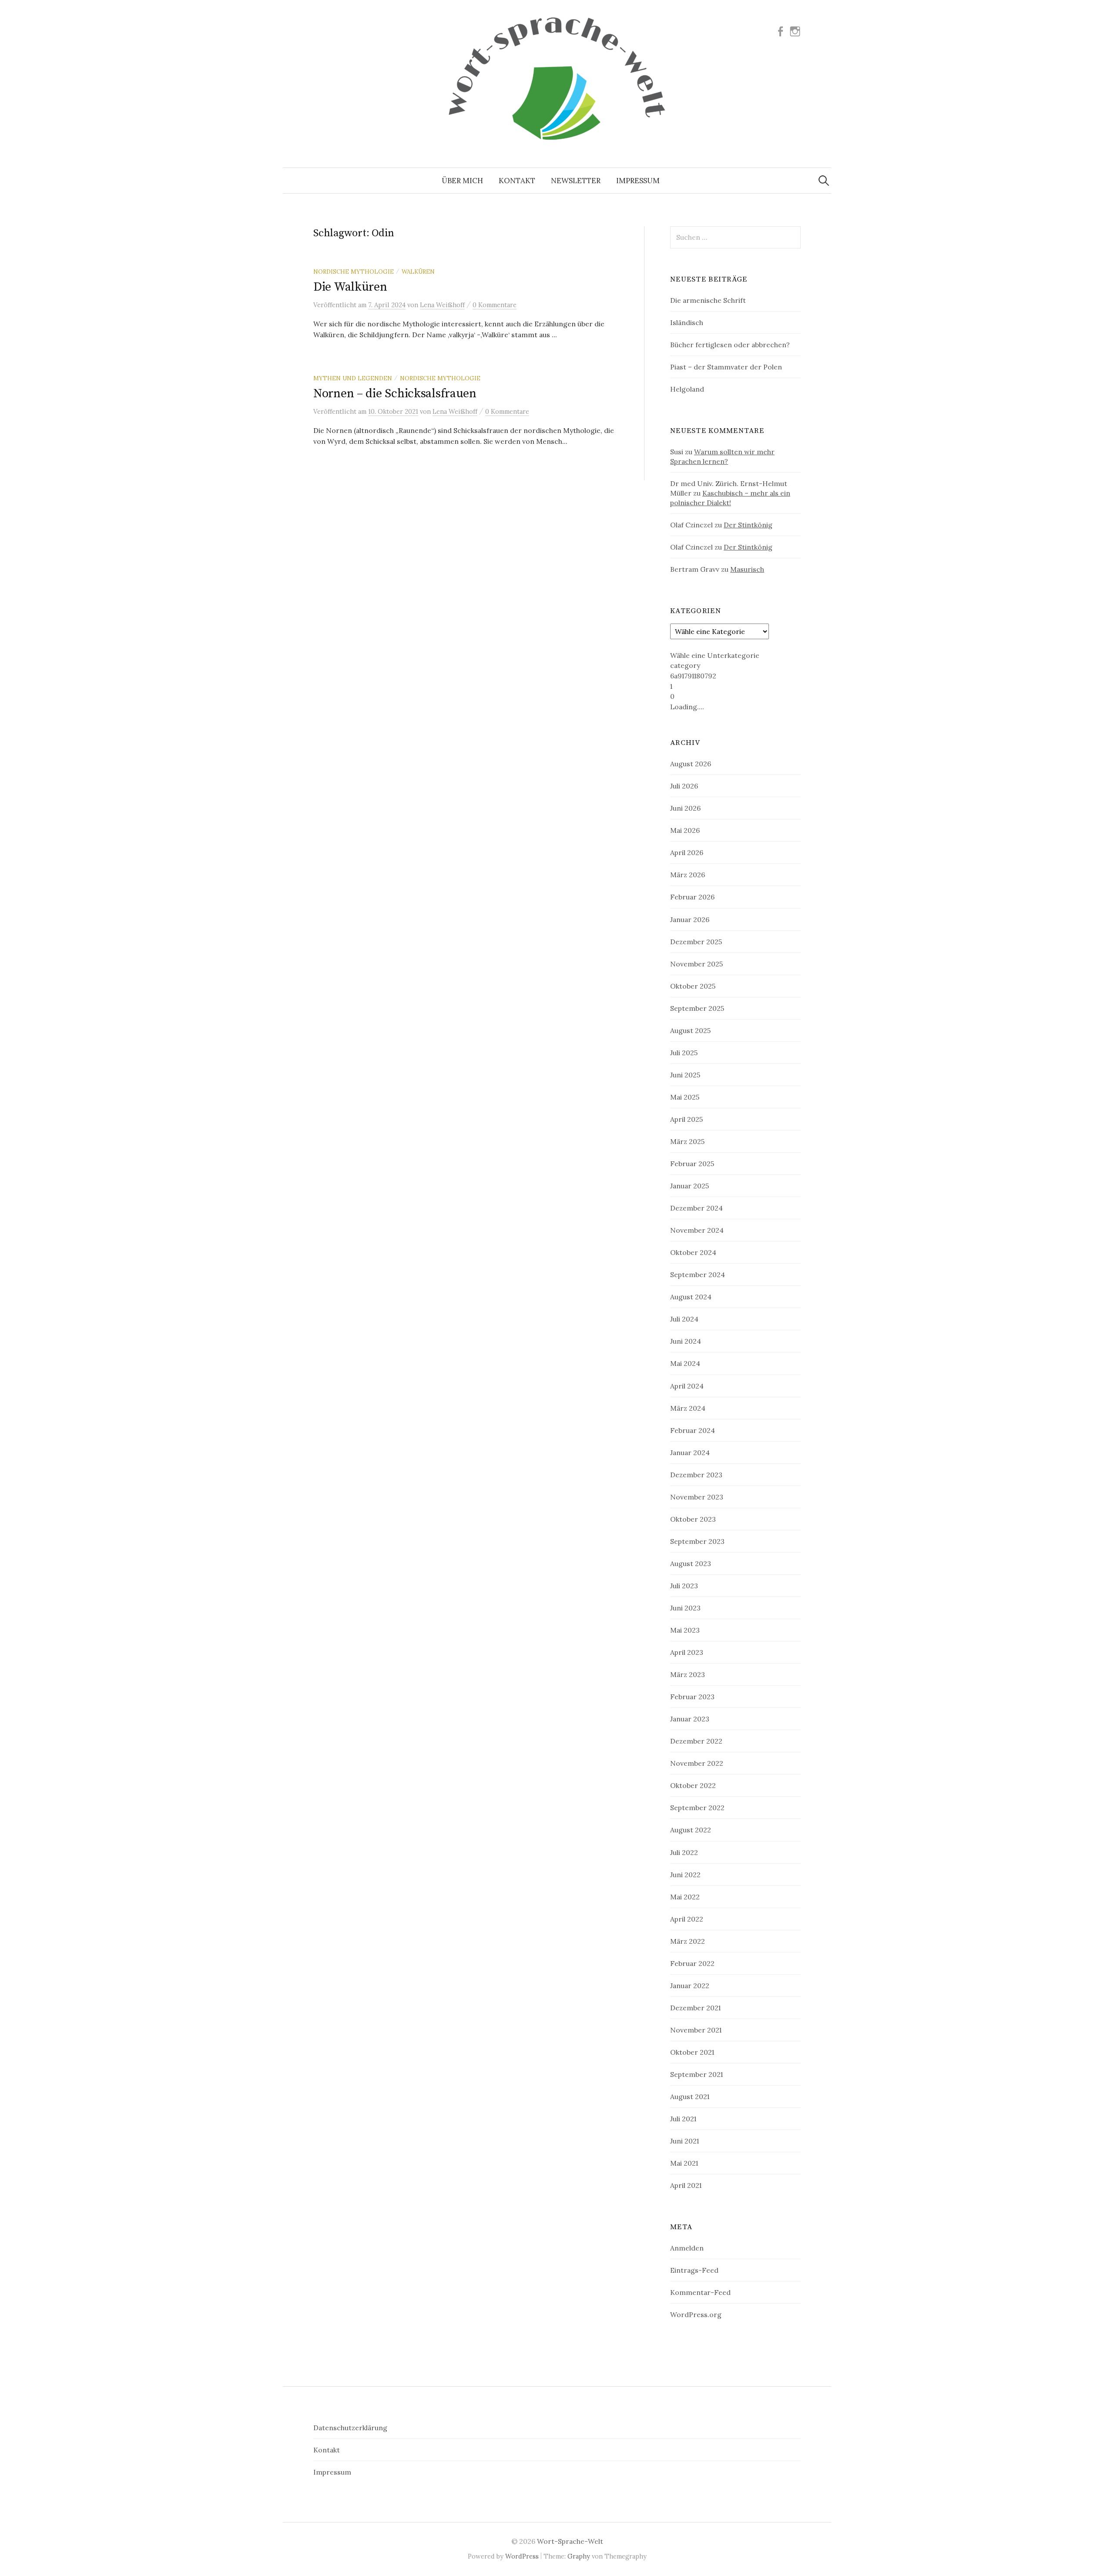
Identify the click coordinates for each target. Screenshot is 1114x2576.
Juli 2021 (683, 2119)
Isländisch (687, 322)
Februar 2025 (692, 1164)
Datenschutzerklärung (350, 2428)
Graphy (579, 2556)
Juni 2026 (685, 808)
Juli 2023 (684, 1586)
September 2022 (697, 1808)
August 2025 (690, 1030)
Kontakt (517, 181)
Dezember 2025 (696, 942)
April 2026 (687, 852)
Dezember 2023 (696, 1475)
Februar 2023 (692, 1697)
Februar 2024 (693, 1430)
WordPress (522, 2556)
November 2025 (696, 964)
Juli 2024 (684, 1319)
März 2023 (688, 1674)
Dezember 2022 (696, 1741)
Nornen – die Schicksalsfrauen (395, 394)
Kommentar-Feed (700, 2292)
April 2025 (686, 1119)
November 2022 (697, 1763)
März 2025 (687, 1141)
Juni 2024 (686, 1341)
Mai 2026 (685, 830)
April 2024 (687, 1386)
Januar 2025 (690, 1186)
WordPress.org (696, 2314)
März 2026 (688, 875)
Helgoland (687, 389)
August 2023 (691, 1563)
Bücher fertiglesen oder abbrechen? (730, 345)
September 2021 (696, 2074)
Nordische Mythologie (354, 272)
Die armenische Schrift (708, 300)
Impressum (638, 181)
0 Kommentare (495, 305)
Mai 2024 (685, 1363)
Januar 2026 (690, 919)
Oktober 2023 (693, 1519)
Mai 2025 (685, 1097)
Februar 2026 (692, 897)
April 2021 (686, 2185)
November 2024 (697, 1230)
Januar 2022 (690, 1986)
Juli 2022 (684, 1852)
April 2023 (687, 1652)
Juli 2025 (684, 1053)
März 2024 (688, 1408)
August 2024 (691, 1297)
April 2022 (687, 1919)
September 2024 (698, 1275)
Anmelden (687, 2248)
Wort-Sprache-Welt (570, 2541)
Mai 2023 (685, 1630)
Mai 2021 (684, 2163)
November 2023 (697, 1497)
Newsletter (576, 181)
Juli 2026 (684, 786)
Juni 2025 (685, 1075)
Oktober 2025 (693, 986)
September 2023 (697, 1541)
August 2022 (691, 1830)
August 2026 (691, 764)
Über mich (462, 181)
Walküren (418, 272)
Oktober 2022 (693, 1785)
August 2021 (690, 2096)
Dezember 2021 (695, 2008)
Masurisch (747, 569)
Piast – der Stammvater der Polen (726, 367)
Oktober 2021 (692, 2052)
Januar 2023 (690, 1719)
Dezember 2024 (696, 1208)
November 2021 (696, 2030)
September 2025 (697, 1008)
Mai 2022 (685, 1897)
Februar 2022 (692, 1963)
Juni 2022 (685, 1875)
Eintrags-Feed (694, 2270)
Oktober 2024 (693, 1252)
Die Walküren (350, 287)
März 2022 (688, 1941)
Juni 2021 (685, 2141)
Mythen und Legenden (353, 378)
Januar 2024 (690, 1452)
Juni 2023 (685, 1608)
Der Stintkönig (748, 525)
